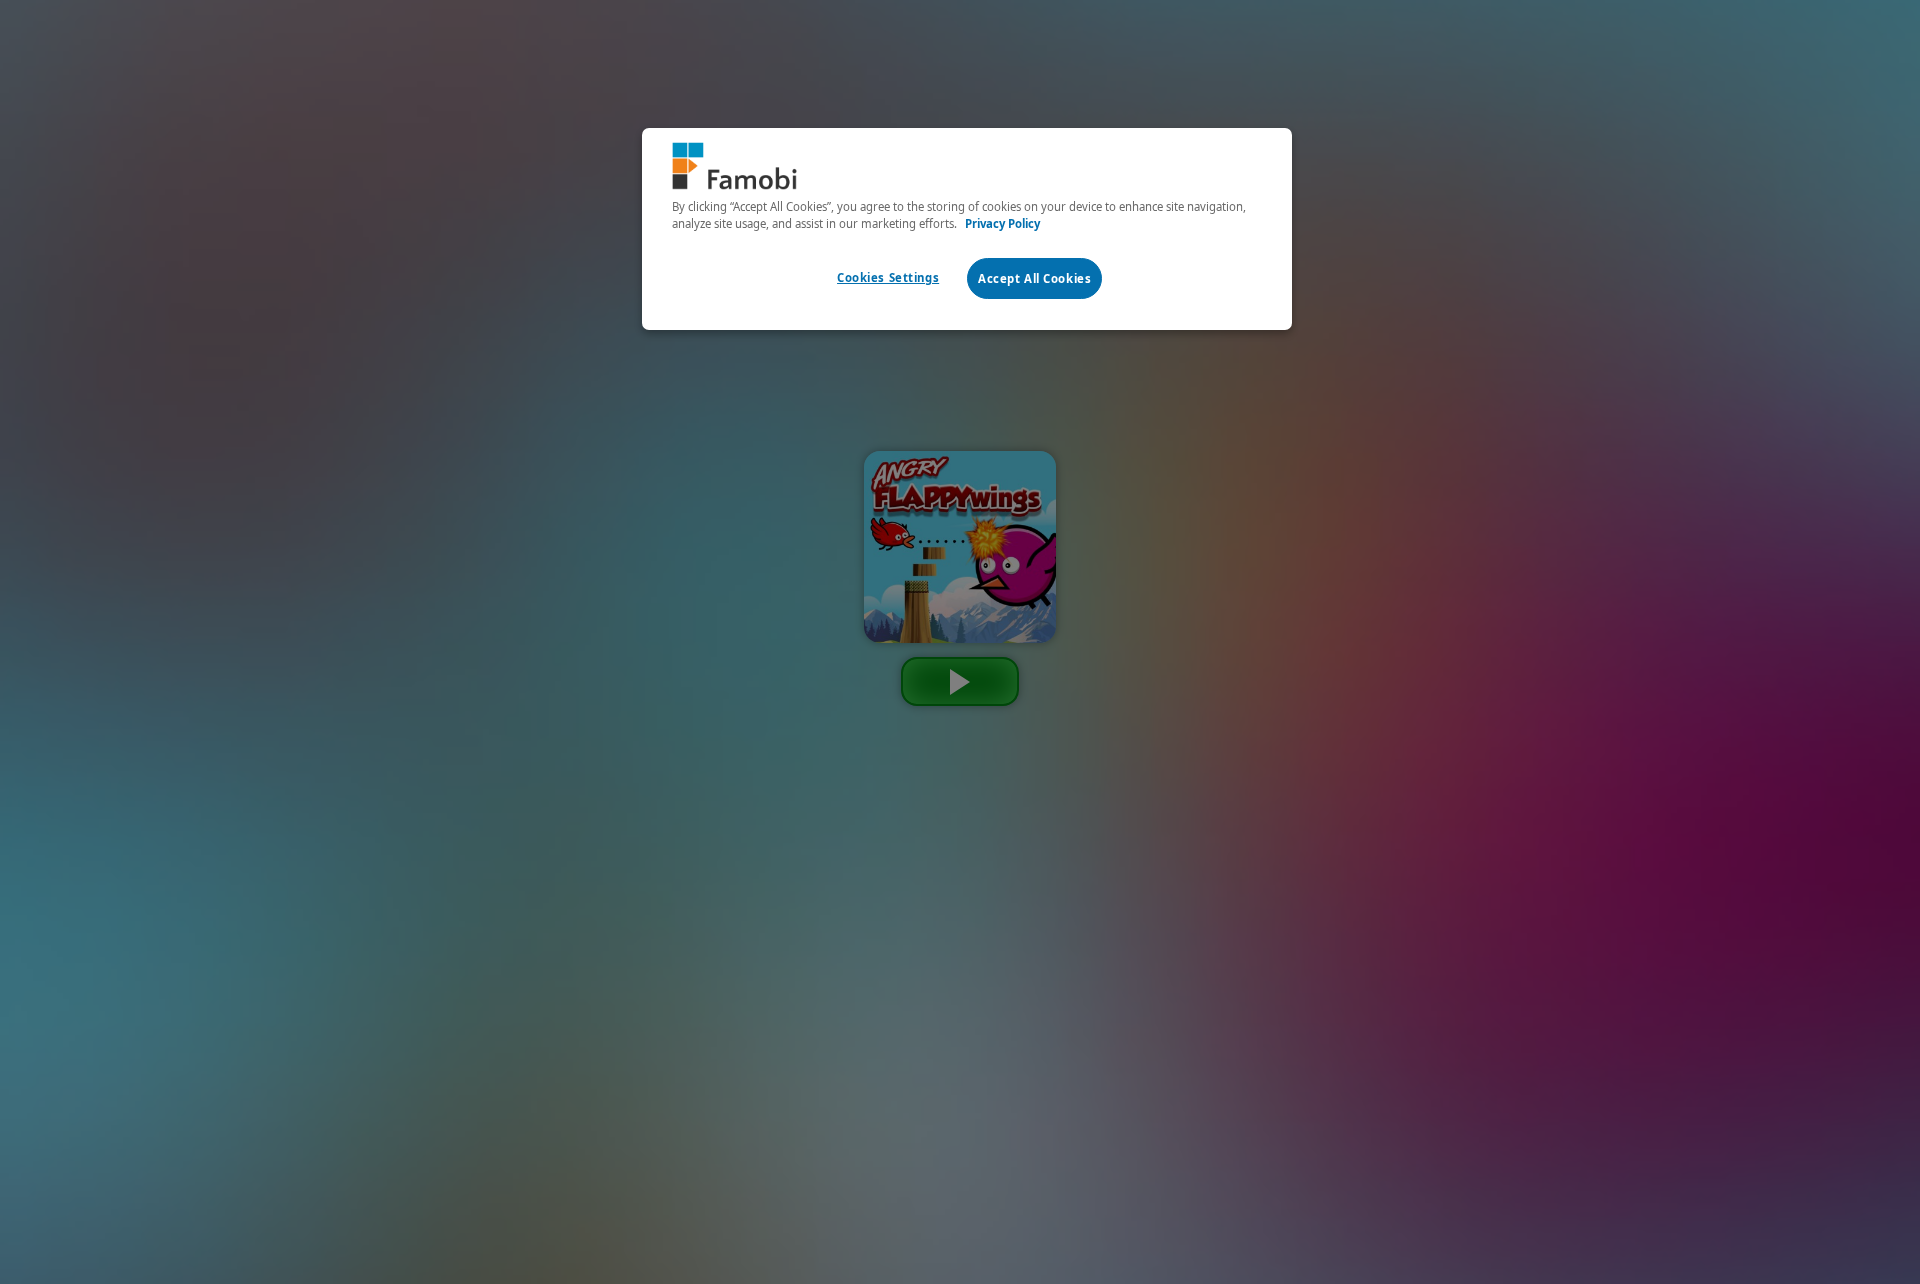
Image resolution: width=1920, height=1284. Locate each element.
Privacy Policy (1002, 223)
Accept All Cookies (1034, 278)
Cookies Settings (888, 277)
